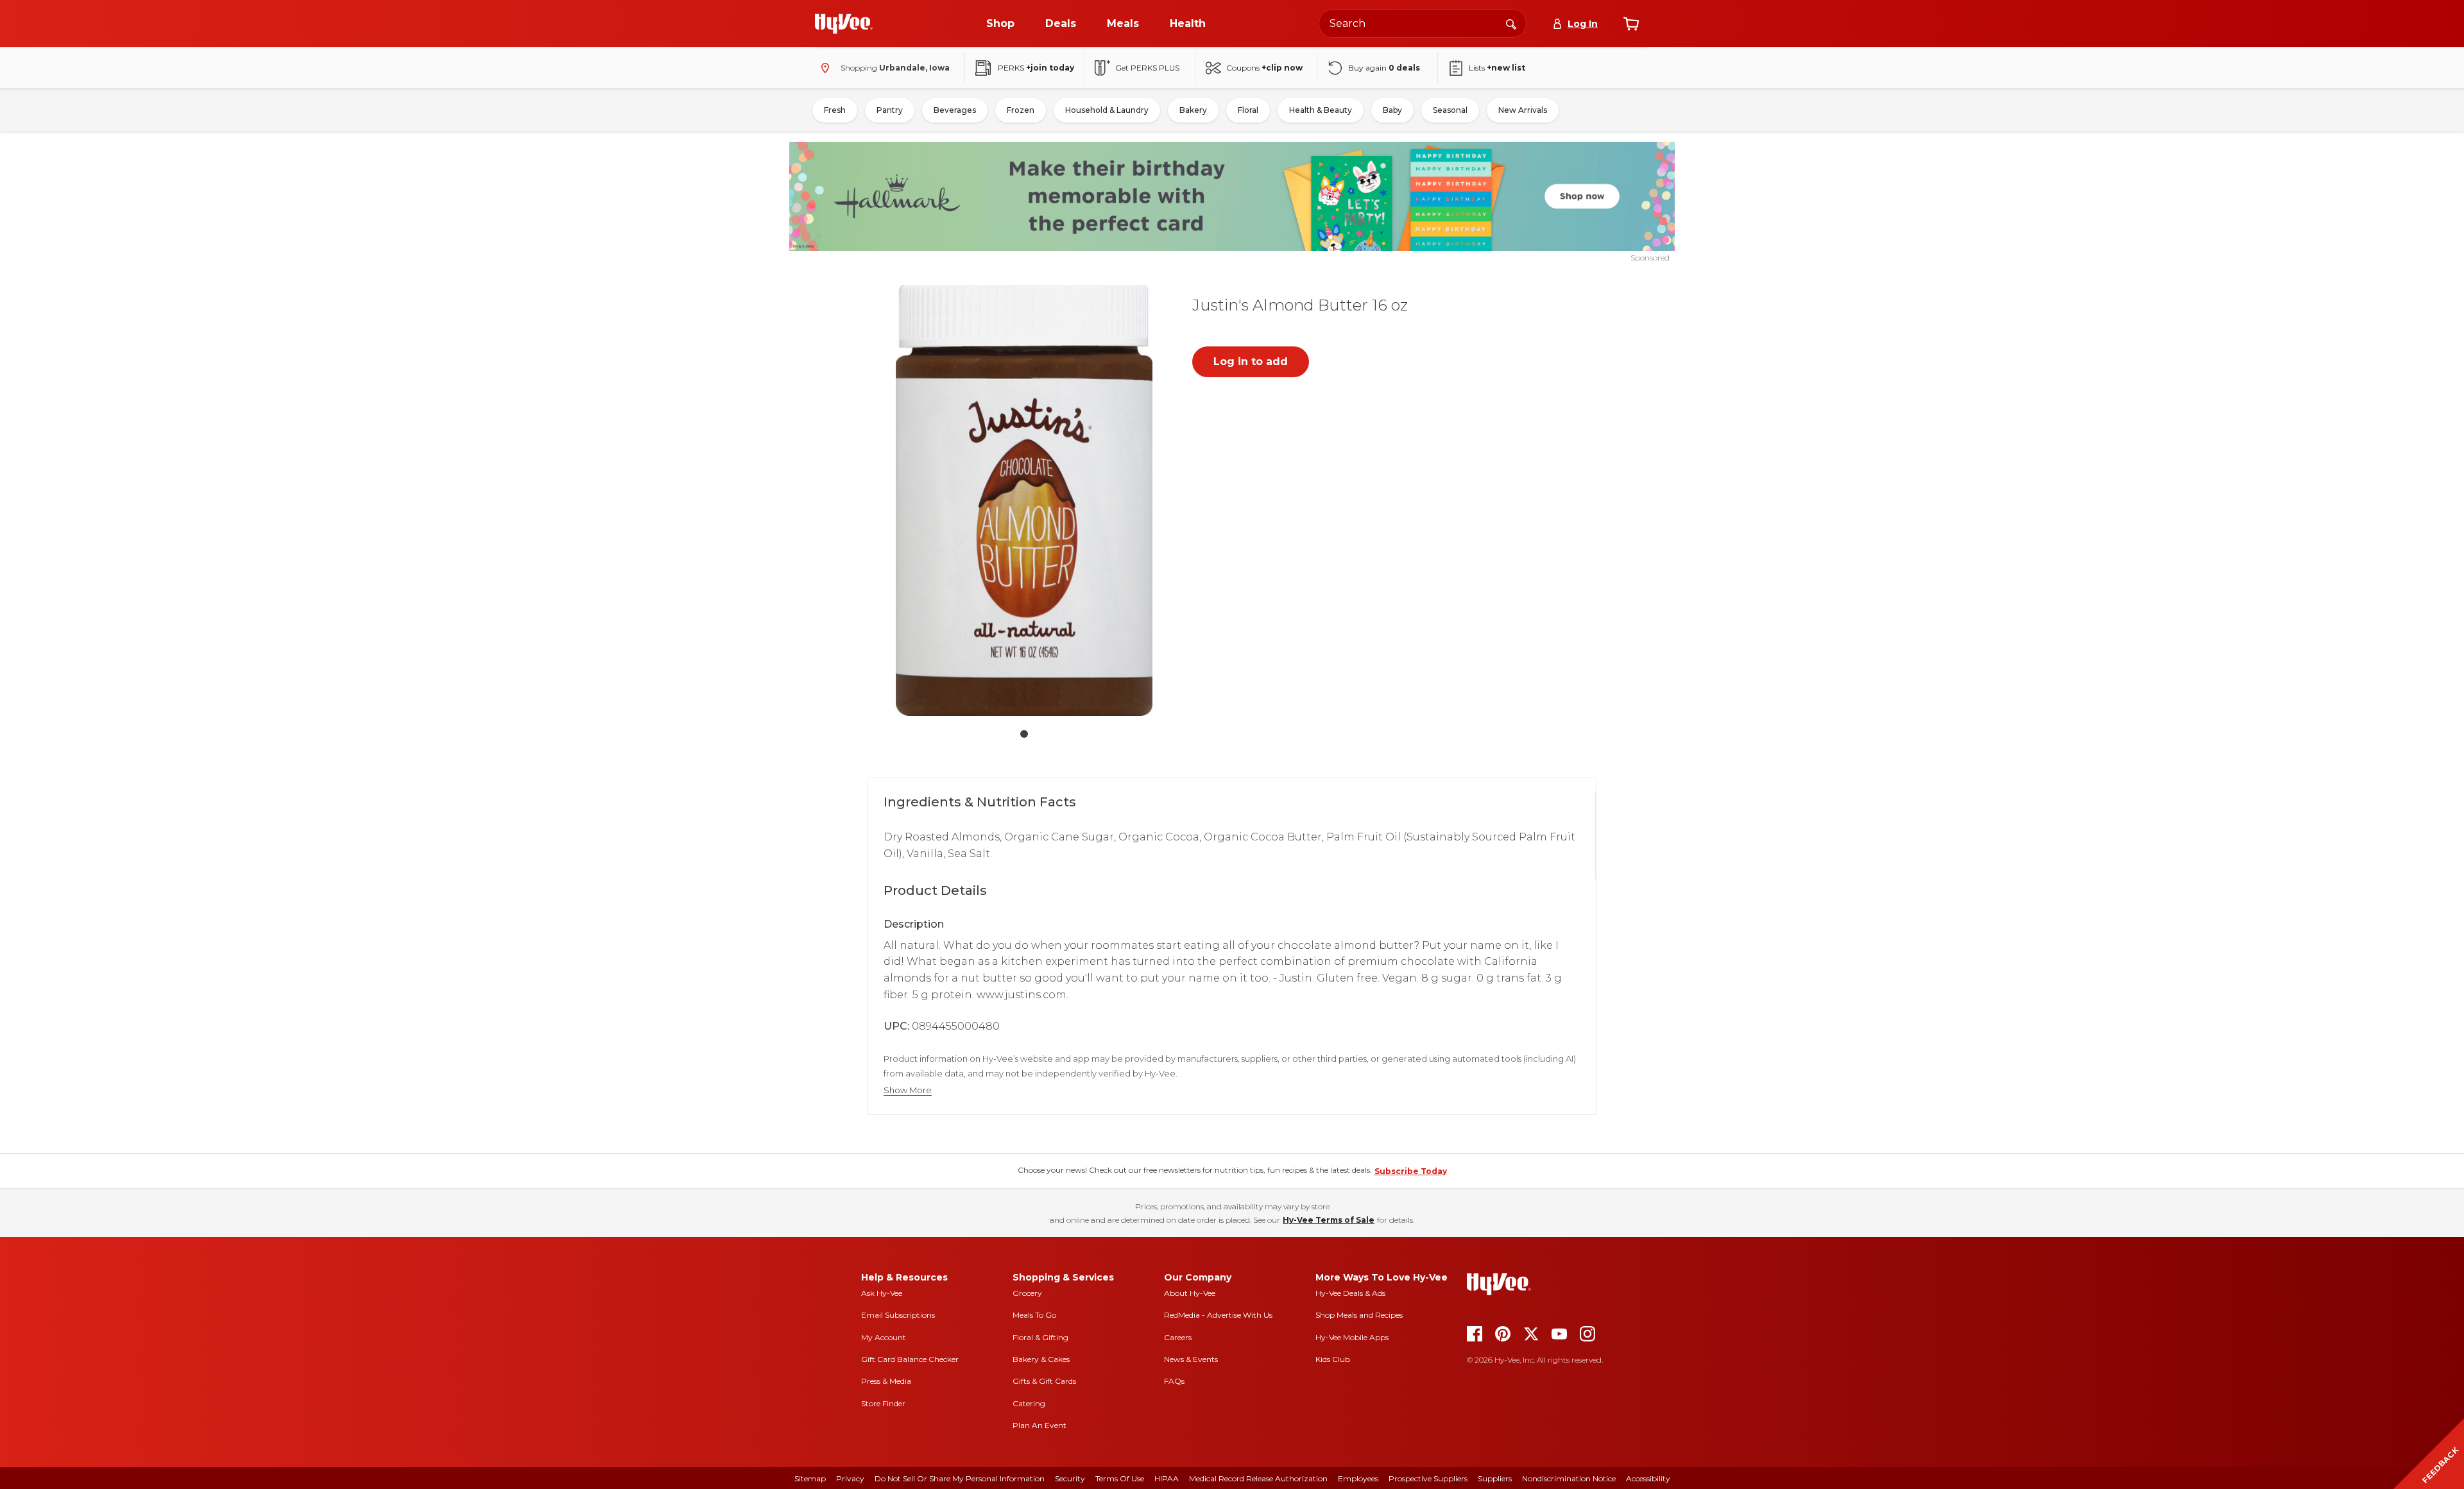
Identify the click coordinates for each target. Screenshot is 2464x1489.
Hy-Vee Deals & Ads (1350, 1293)
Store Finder (883, 1403)
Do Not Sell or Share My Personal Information (960, 1478)
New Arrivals (1523, 110)
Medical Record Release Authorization (1258, 1478)
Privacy (850, 1478)
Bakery (1193, 110)
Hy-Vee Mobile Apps (1352, 1337)
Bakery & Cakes (1041, 1359)
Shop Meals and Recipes (1359, 1315)
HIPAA (1167, 1478)
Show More (908, 1090)
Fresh (835, 110)
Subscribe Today (1411, 1171)
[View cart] (1631, 24)
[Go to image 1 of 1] (1024, 734)
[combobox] (1423, 23)
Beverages (955, 110)
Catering (1029, 1403)
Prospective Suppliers (1428, 1478)
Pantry (890, 110)
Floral (1248, 110)
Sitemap (810, 1478)
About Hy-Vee (1190, 1293)
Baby (1392, 110)
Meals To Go (1034, 1315)
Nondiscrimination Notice (1569, 1478)
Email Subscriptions (898, 1315)
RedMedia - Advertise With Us (1218, 1315)
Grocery (1027, 1293)
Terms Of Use (1120, 1478)
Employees (1358, 1478)
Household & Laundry (1107, 110)
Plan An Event (1039, 1425)
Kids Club (1333, 1359)
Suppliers (1495, 1478)
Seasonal (1450, 110)
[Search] (1511, 23)
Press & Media (886, 1381)
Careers (1178, 1337)
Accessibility (1648, 1478)
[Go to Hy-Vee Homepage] (844, 24)
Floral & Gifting (1040, 1337)
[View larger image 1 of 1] (1024, 500)
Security (1070, 1478)
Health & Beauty (1321, 110)
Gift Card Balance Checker (910, 1359)
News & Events (1191, 1359)
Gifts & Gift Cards (1044, 1381)
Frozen (1021, 110)
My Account (884, 1337)
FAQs (1174, 1381)
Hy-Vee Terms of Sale (1329, 1220)
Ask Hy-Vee (882, 1293)
